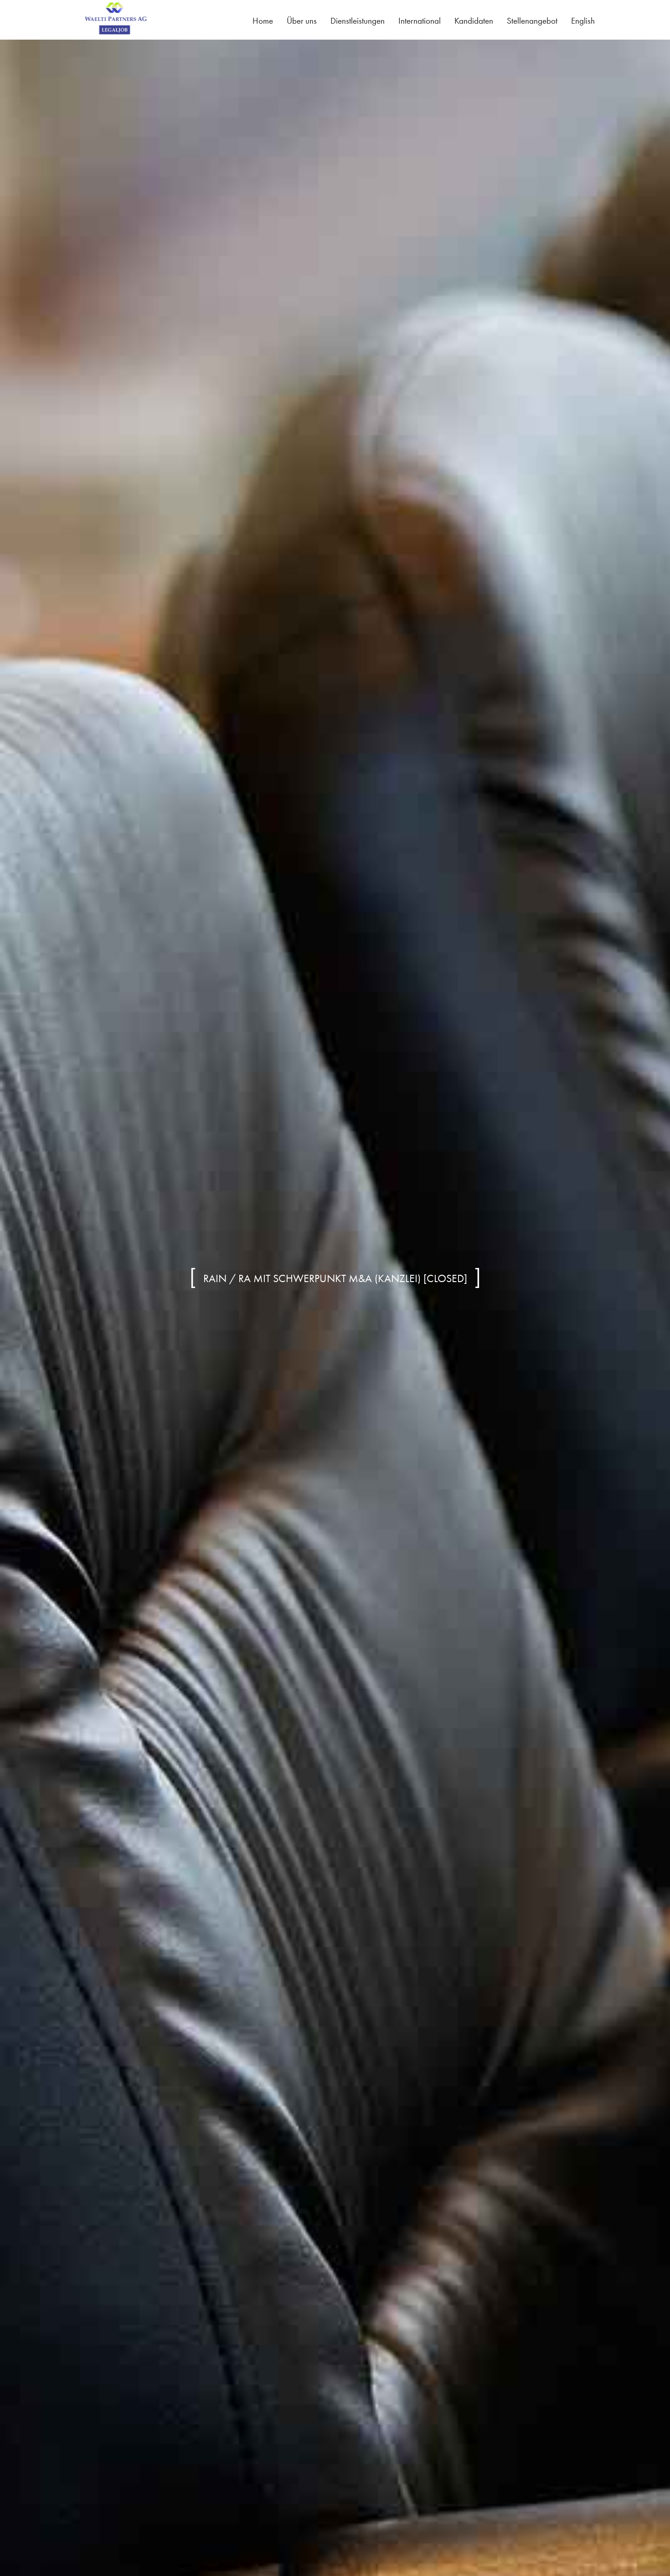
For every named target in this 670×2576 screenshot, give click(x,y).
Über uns (302, 21)
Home (263, 21)
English (583, 21)
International (420, 21)
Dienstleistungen (358, 21)
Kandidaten (474, 21)
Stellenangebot (532, 21)
